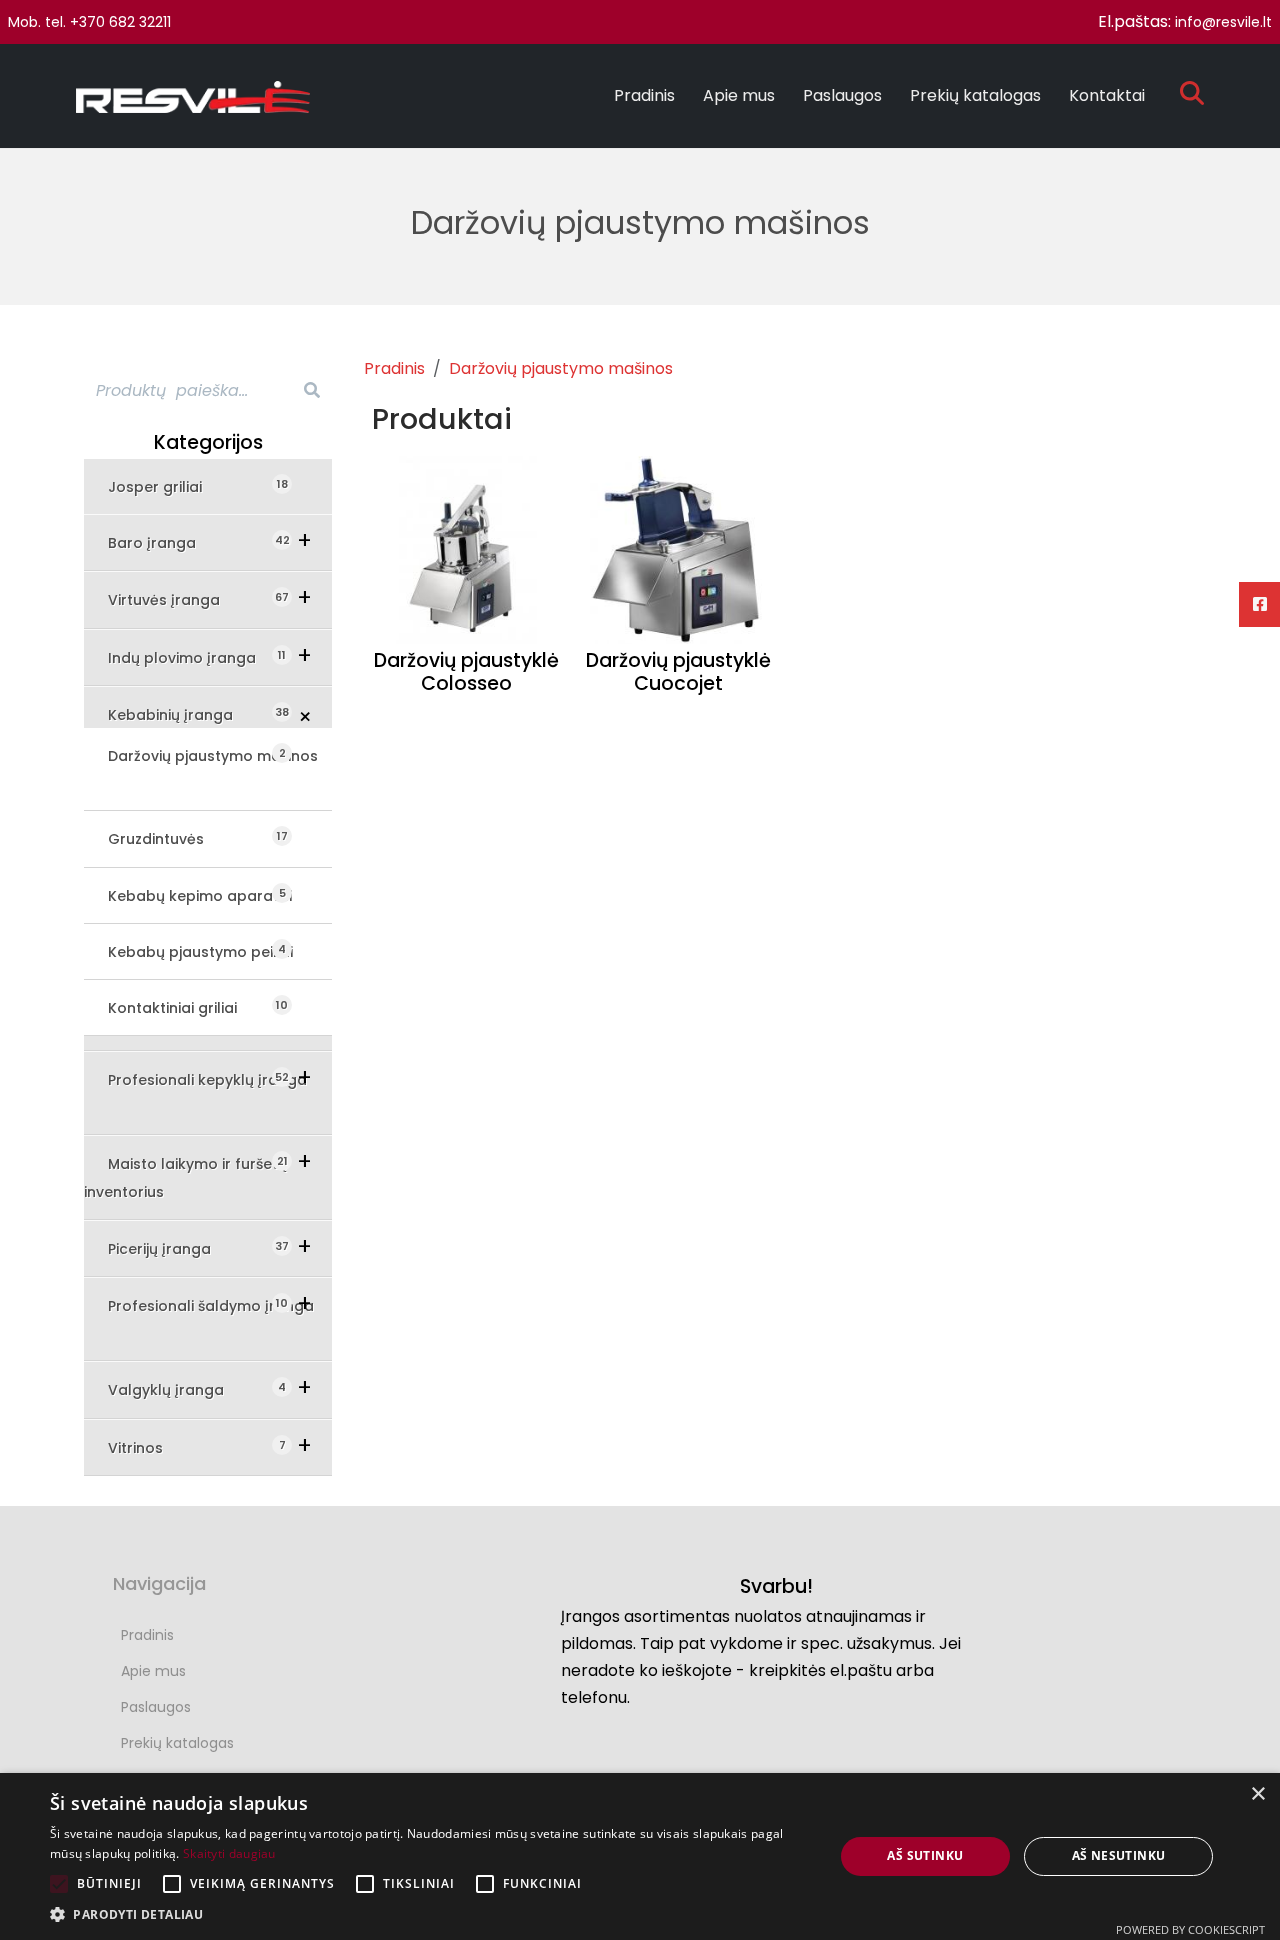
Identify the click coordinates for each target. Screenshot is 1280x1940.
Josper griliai (167, 486)
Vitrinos (149, 1447)
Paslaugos (842, 95)
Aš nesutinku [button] (1119, 1855)
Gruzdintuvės (168, 838)
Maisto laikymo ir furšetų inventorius (185, 1177)
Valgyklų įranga (180, 1389)
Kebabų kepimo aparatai (200, 895)
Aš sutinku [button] (925, 1855)
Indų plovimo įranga (196, 657)
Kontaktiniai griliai (184, 1007)
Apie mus (739, 95)
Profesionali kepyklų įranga (207, 1079)
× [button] (1257, 1794)
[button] (430, 1914)
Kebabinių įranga (184, 714)
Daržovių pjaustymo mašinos (213, 755)
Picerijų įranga (173, 1248)
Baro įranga (166, 542)
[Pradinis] (201, 96)
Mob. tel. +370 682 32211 (89, 22)
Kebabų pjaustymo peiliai (200, 951)
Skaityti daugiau (229, 1853)
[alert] (640, 1856)
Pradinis (644, 95)
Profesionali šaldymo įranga (211, 1305)
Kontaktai (1107, 95)
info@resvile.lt (1223, 22)
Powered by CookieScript (1190, 1929)
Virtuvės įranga (178, 599)
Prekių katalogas (975, 95)
